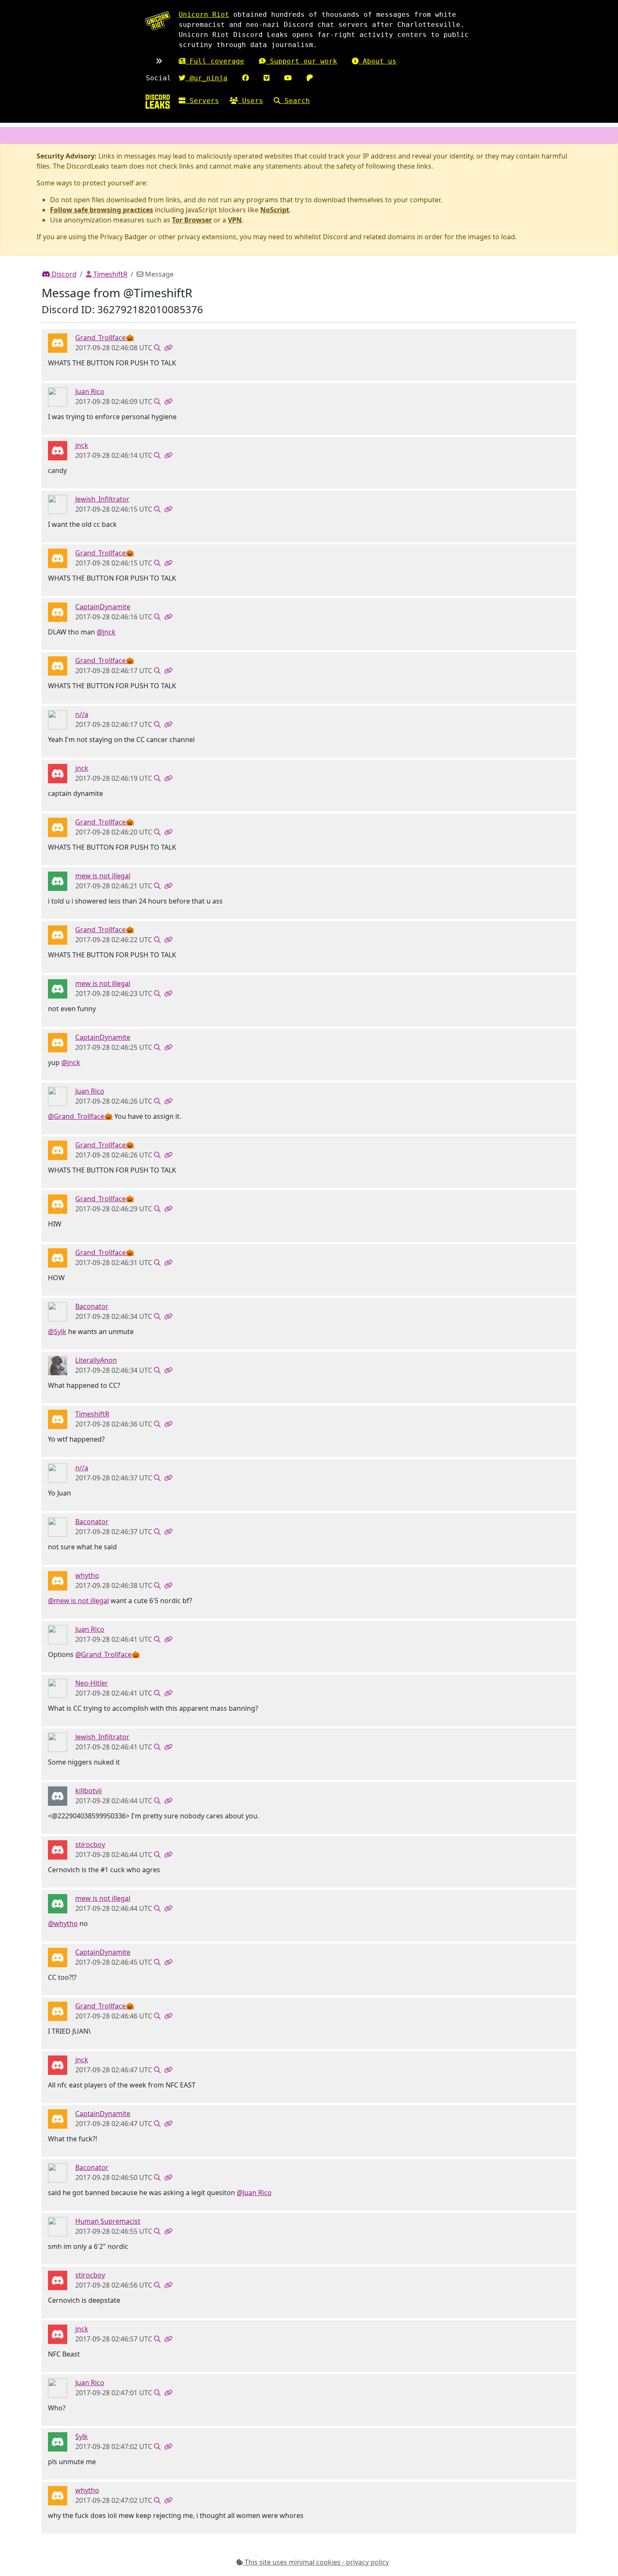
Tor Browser (192, 220)
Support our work (301, 61)
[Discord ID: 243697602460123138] (58, 1688)
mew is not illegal (103, 876)
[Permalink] (168, 348)
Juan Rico (90, 391)
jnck (82, 445)
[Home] (158, 102)
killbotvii (88, 1791)
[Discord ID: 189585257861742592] (58, 719)
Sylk (82, 2436)
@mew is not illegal (78, 1601)
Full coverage (215, 61)
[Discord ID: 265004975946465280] (58, 504)
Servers (202, 101)
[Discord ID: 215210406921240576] (58, 396)
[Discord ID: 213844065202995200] (58, 1365)
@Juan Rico (254, 2193)
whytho (87, 1575)
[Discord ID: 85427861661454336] (58, 1796)
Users (251, 101)
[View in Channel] (157, 348)
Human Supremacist (108, 2221)
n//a (82, 714)
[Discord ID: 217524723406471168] (58, 1311)
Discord (63, 274)
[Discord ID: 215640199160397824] (58, 2226)
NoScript (275, 210)
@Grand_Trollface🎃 (80, 1116)
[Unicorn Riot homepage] (158, 21)
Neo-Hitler (92, 1683)
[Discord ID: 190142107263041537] (58, 881)
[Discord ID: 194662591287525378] (58, 1580)
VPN (235, 220)
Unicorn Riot (204, 15)
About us (378, 61)
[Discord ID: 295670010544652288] (58, 343)
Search (295, 101)
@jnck (106, 632)
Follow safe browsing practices (102, 210)
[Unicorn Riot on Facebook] (246, 78)
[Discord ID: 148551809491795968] (58, 1419)
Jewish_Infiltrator (102, 499)
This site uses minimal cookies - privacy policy (316, 2562)
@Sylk (57, 1332)
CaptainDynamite (103, 607)
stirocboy (90, 1844)
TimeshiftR (110, 274)
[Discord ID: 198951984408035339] (58, 1849)
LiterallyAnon (96, 1360)
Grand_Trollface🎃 (105, 338)
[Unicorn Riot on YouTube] (288, 78)
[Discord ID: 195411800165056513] (58, 612)
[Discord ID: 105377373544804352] (58, 2441)
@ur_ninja (206, 78)
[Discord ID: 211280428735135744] (58, 450)
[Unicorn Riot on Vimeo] (267, 78)
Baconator (92, 1306)
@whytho (63, 1923)
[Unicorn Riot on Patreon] (310, 78)
